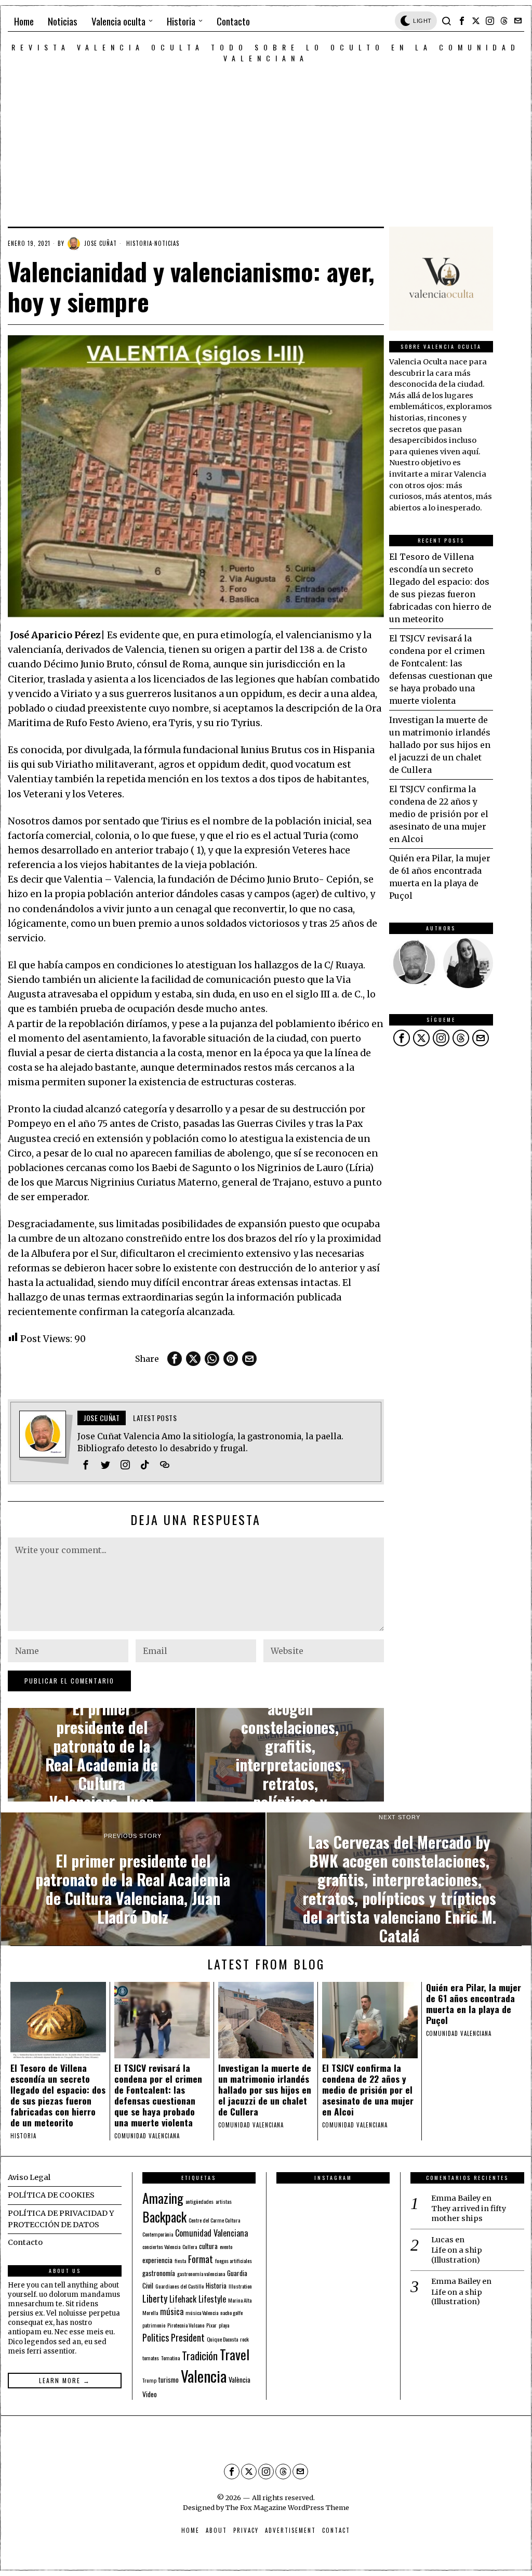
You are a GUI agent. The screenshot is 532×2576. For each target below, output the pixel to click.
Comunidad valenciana (147, 2136)
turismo (169, 2380)
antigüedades (199, 2201)
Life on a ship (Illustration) (457, 2255)
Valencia (204, 2376)
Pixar (211, 2325)
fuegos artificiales (234, 2260)
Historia (139, 243)
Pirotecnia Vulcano (186, 2325)
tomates (151, 2358)
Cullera (190, 2246)
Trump (149, 2380)
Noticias (167, 243)
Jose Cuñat (101, 243)
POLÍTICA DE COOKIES (51, 2195)
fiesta (180, 2260)
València (240, 2380)
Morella (150, 2312)
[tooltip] (462, 21)
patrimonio (154, 2325)
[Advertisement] (266, 141)
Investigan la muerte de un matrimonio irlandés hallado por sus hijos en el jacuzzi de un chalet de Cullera (440, 745)
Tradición (200, 2356)
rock (244, 2339)
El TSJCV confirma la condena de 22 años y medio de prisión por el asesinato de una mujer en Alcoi (439, 814)
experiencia (157, 2260)
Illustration (240, 2286)
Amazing (163, 2198)
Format (201, 2259)
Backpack (164, 2217)
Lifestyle (212, 2299)
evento (226, 2246)
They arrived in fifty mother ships (469, 2213)
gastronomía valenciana (201, 2273)
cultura (208, 2246)
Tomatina (170, 2358)
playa (224, 2325)
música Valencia (202, 2312)
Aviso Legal (29, 2177)
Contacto (25, 2242)
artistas (224, 2201)
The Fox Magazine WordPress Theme (287, 2507)
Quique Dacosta (222, 2339)
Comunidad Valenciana (211, 2233)
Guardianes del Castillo (179, 2286)
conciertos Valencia (161, 2246)
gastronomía (159, 2273)
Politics (156, 2337)
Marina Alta (240, 2300)
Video (150, 2394)
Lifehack (183, 2299)
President (188, 2337)
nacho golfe (231, 2312)
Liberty (155, 2298)
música (172, 2311)
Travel (235, 2354)
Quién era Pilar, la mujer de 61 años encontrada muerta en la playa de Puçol (474, 2004)
